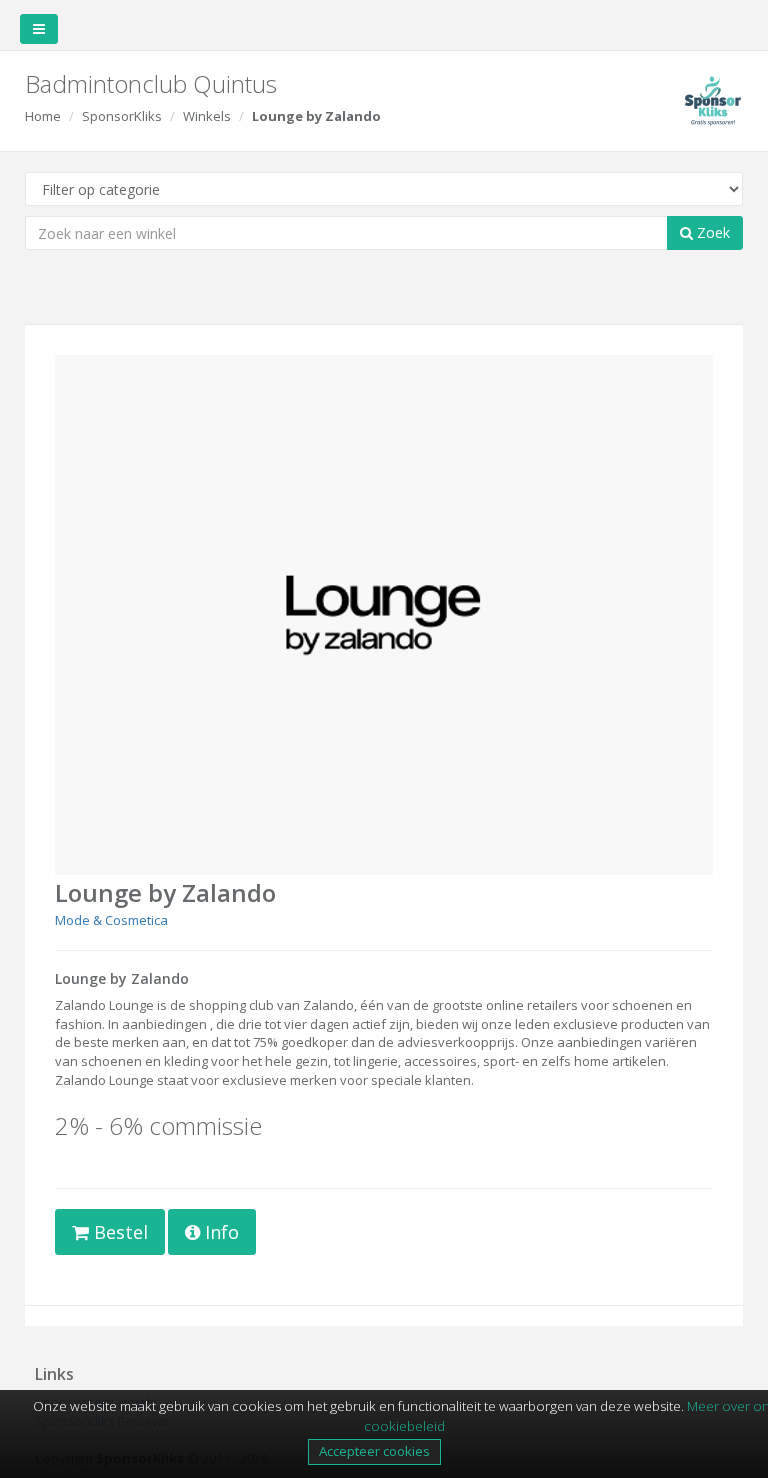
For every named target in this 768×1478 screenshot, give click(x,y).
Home (43, 116)
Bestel (118, 1232)
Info (219, 1232)
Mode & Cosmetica (111, 920)
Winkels (207, 116)
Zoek (711, 232)
